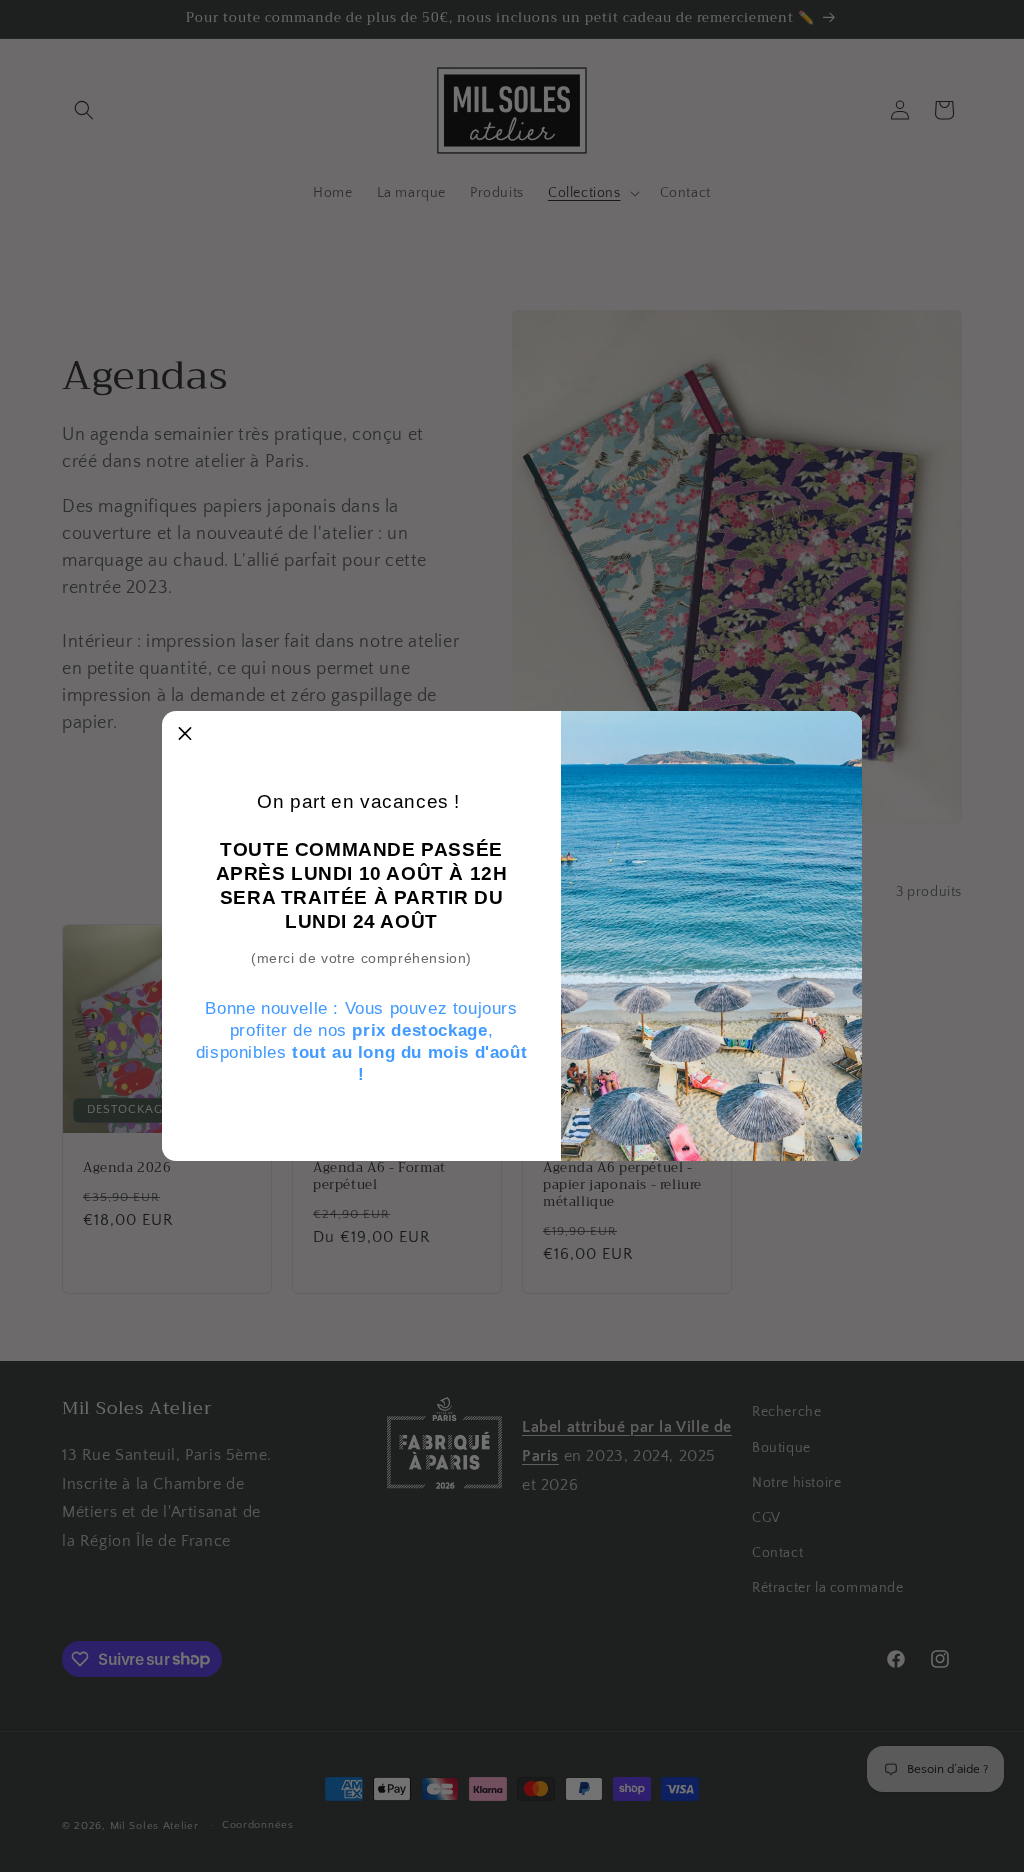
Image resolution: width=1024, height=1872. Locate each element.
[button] (185, 734)
